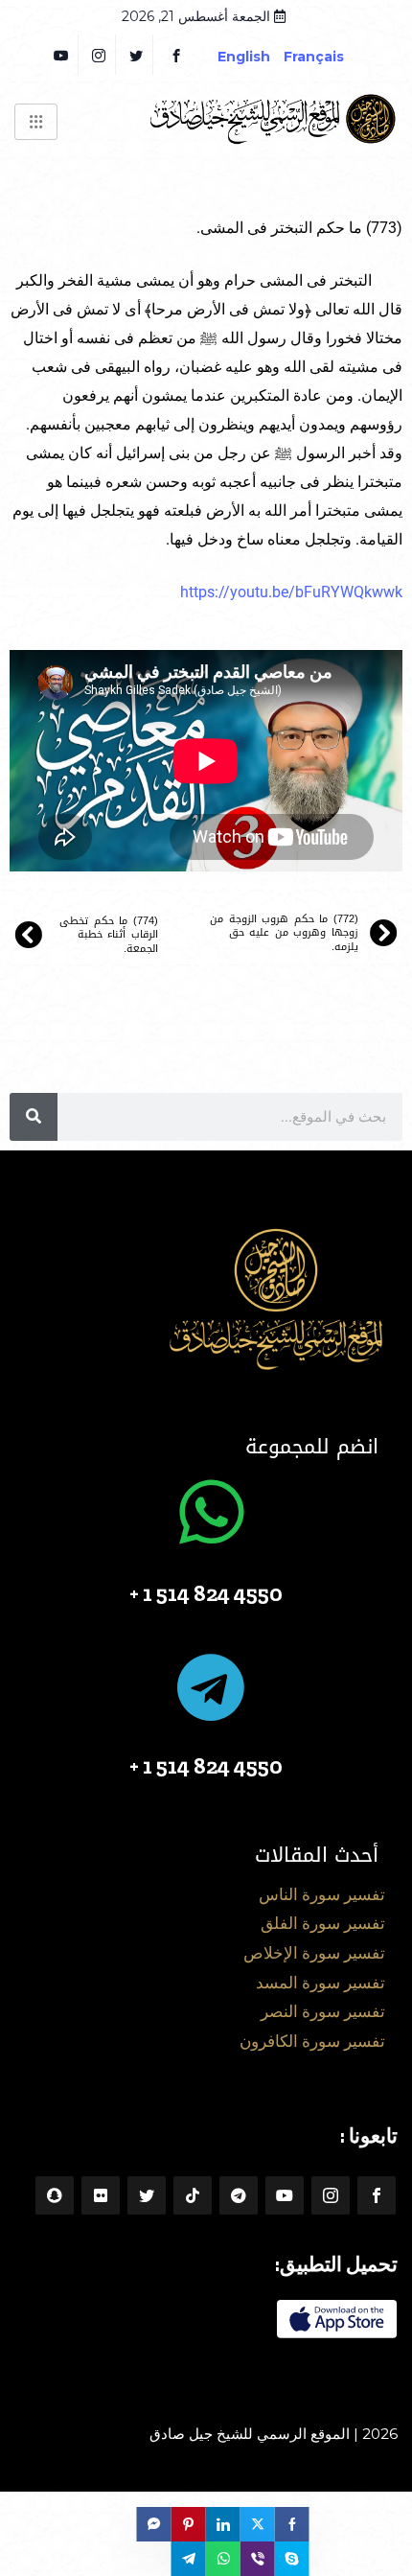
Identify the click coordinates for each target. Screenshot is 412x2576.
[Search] (34, 1117)
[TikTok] (193, 2195)
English (244, 57)
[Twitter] (137, 55)
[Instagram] (331, 2195)
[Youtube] (285, 2195)
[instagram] (99, 55)
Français (328, 57)
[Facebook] (176, 55)
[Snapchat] (55, 2195)
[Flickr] (101, 2195)
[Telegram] (239, 2195)
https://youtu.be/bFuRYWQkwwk (291, 592)
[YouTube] (62, 55)
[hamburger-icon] (36, 122)
